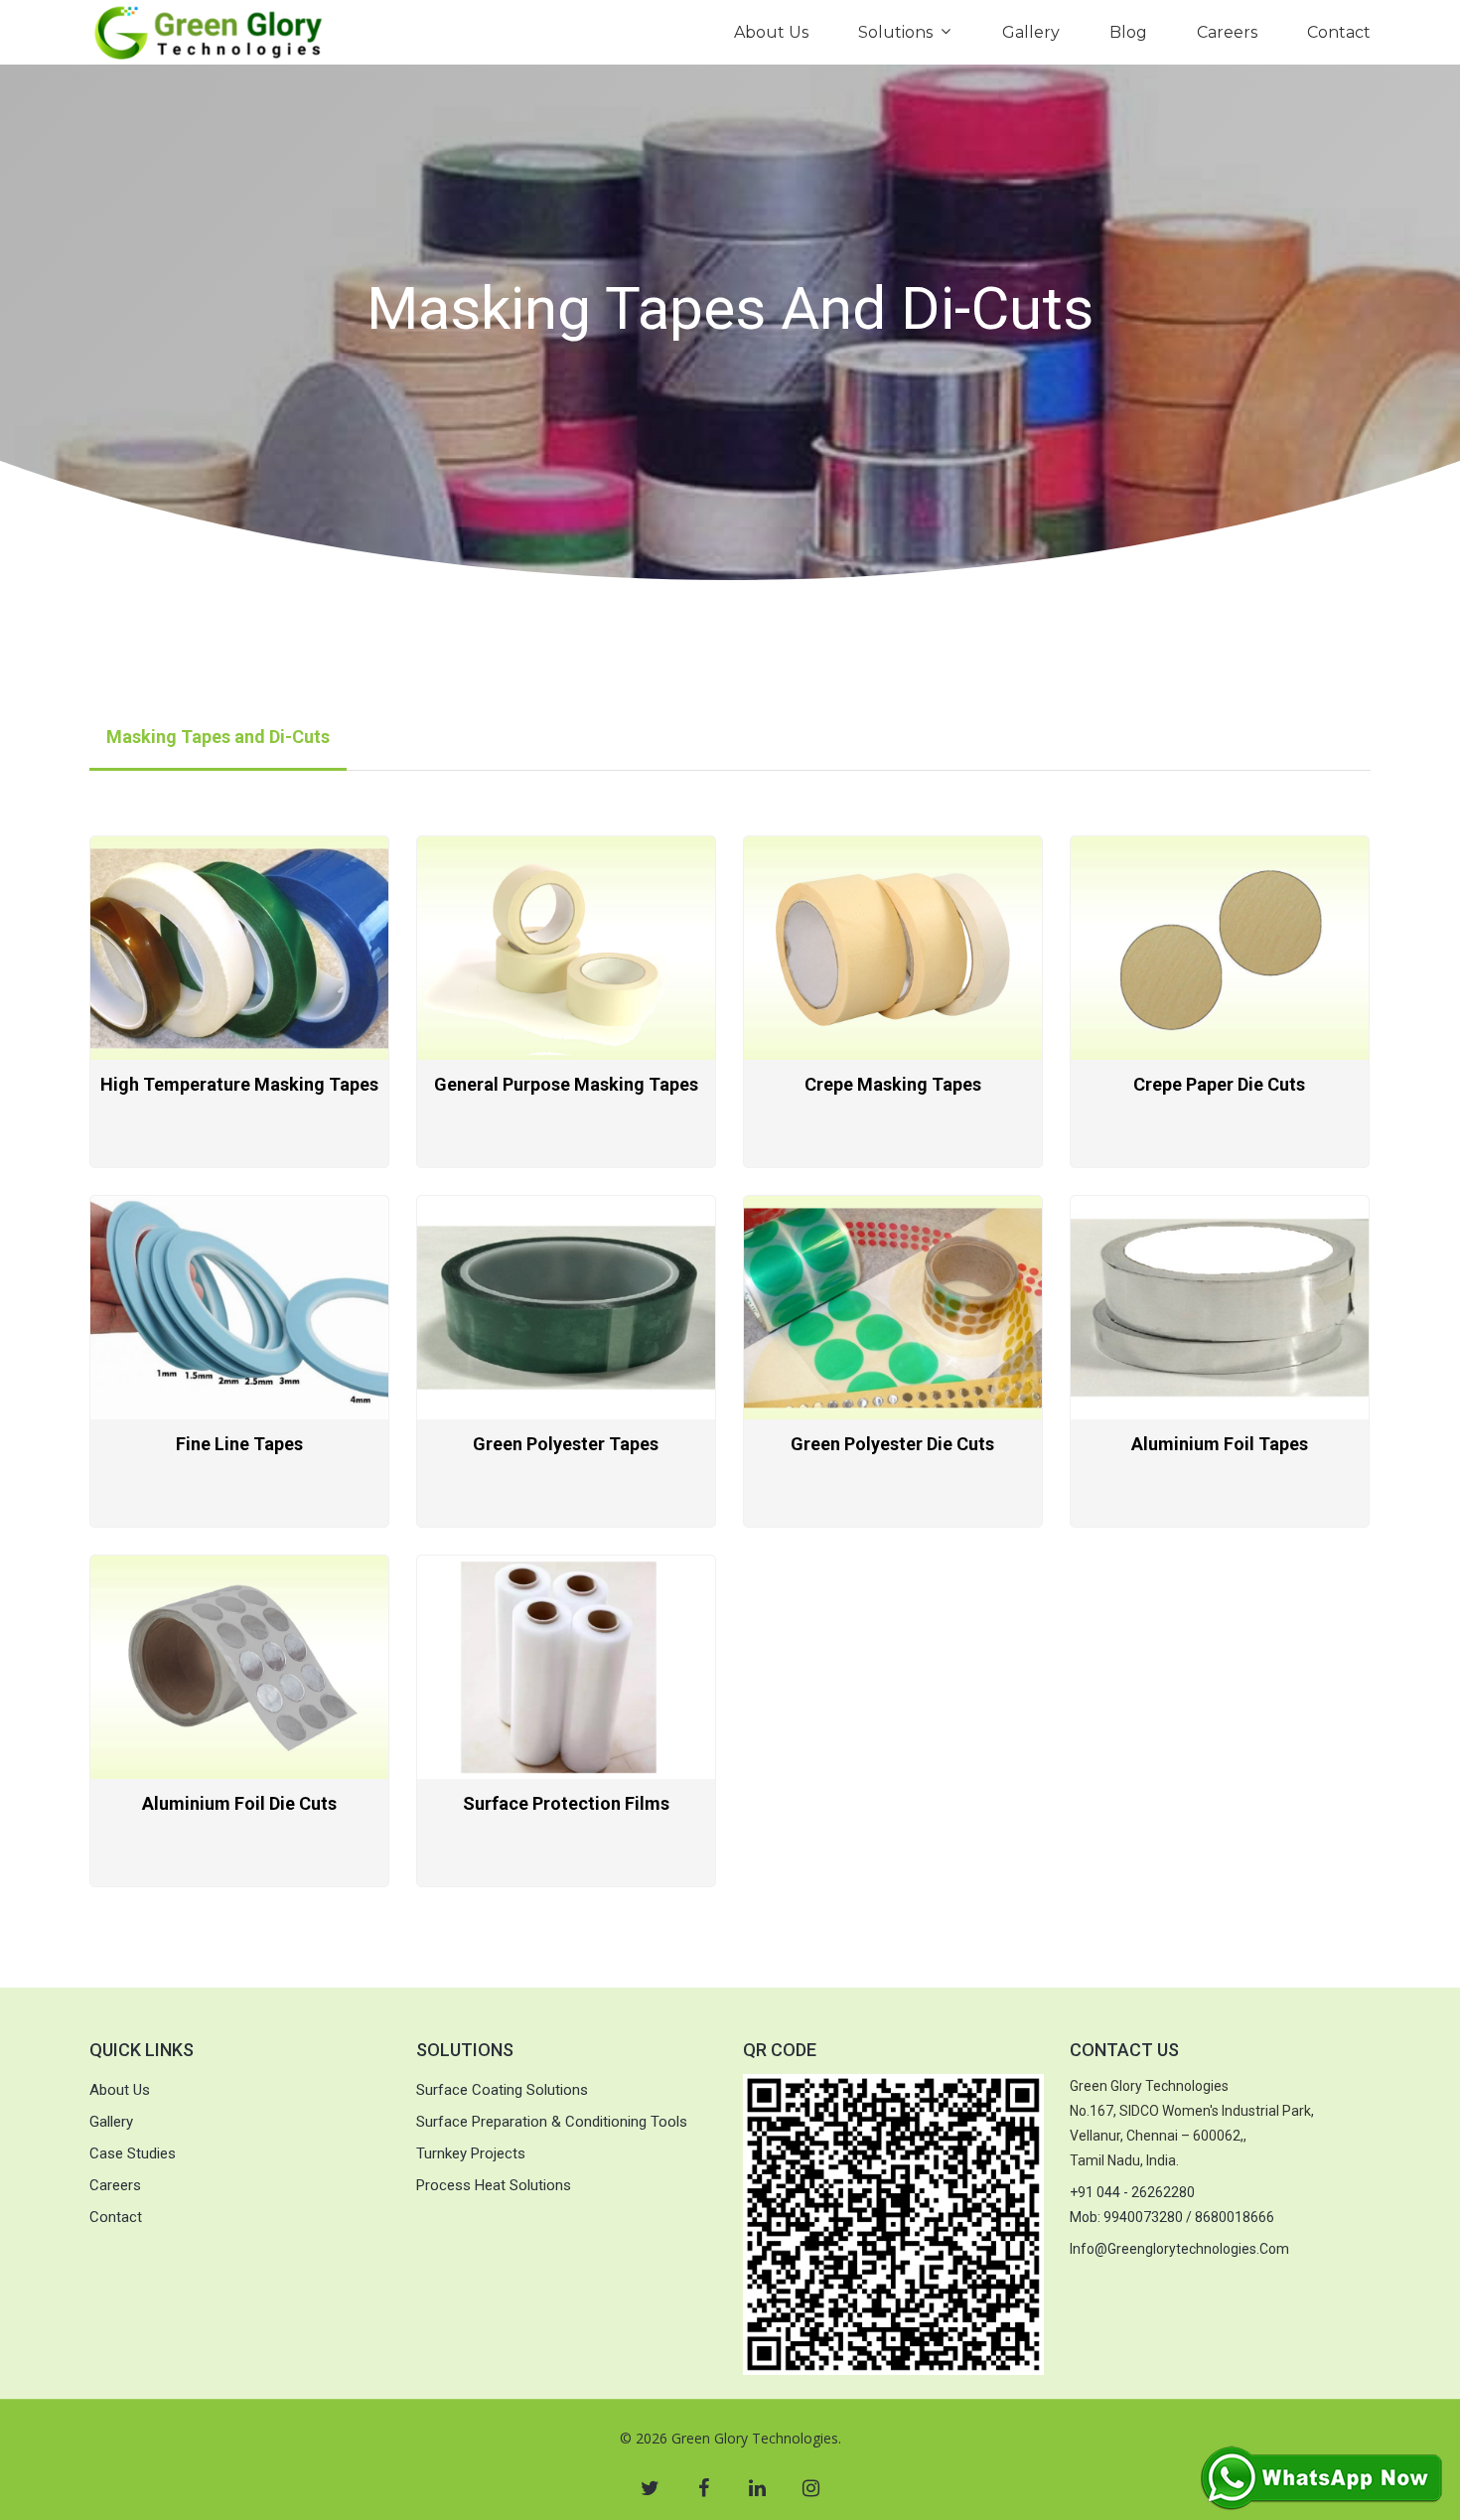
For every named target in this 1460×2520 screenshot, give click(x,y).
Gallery (1031, 32)
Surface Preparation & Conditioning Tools (552, 2122)
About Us (771, 32)
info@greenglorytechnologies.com (1179, 2249)
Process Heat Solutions (494, 2185)
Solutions (895, 32)
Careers (1227, 32)
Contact (1339, 32)
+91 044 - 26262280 (1132, 2192)
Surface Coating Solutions (502, 2090)
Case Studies (133, 2153)
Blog (1128, 32)
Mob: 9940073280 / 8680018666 (1172, 2217)
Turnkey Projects (471, 2153)
